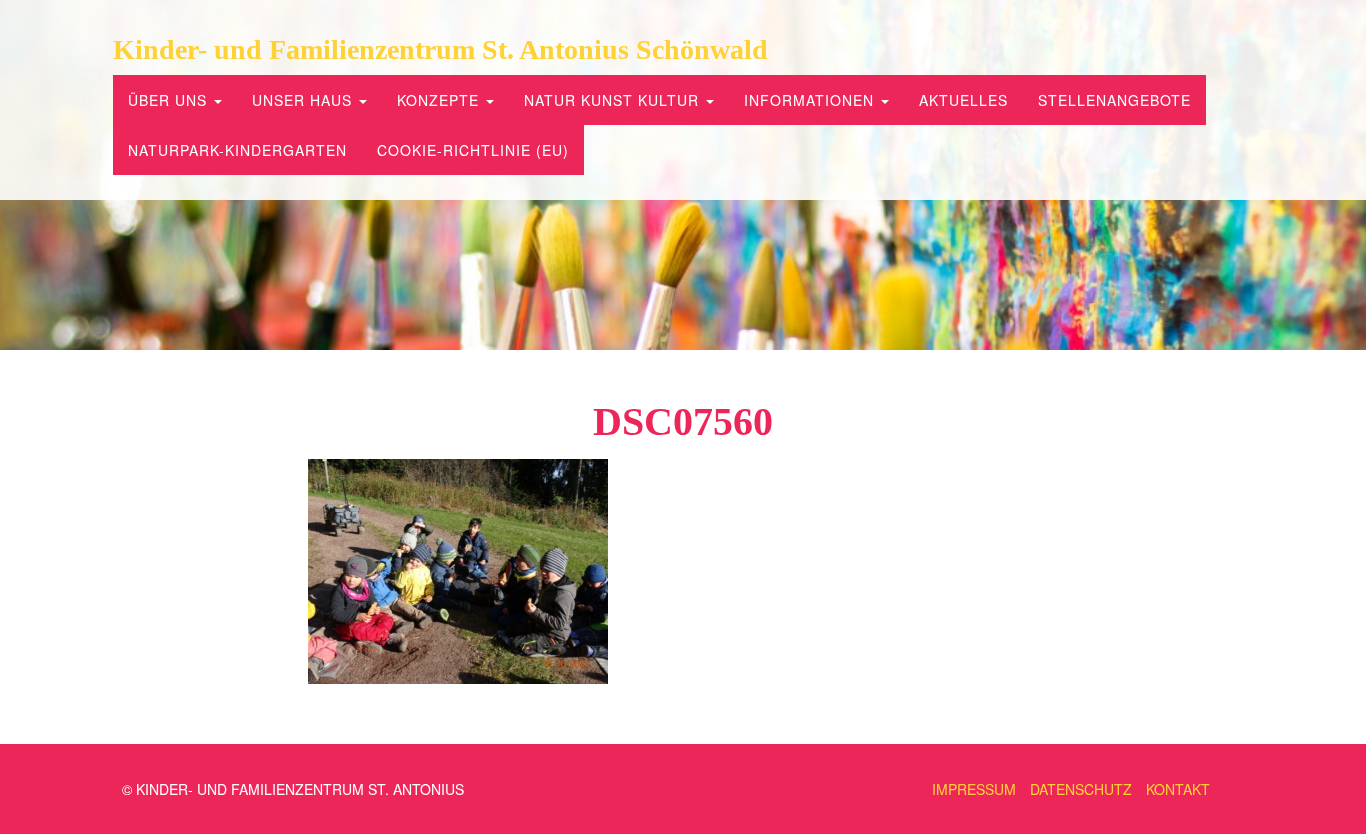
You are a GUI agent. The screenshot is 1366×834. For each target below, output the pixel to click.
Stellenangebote (1114, 100)
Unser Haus (304, 100)
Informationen (811, 100)
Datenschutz (1081, 789)
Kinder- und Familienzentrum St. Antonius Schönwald (440, 49)
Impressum (974, 789)
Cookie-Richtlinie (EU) (473, 150)
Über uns (170, 100)
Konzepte (440, 100)
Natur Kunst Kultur (614, 100)
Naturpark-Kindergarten (237, 150)
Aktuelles (963, 100)
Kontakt (1178, 789)
